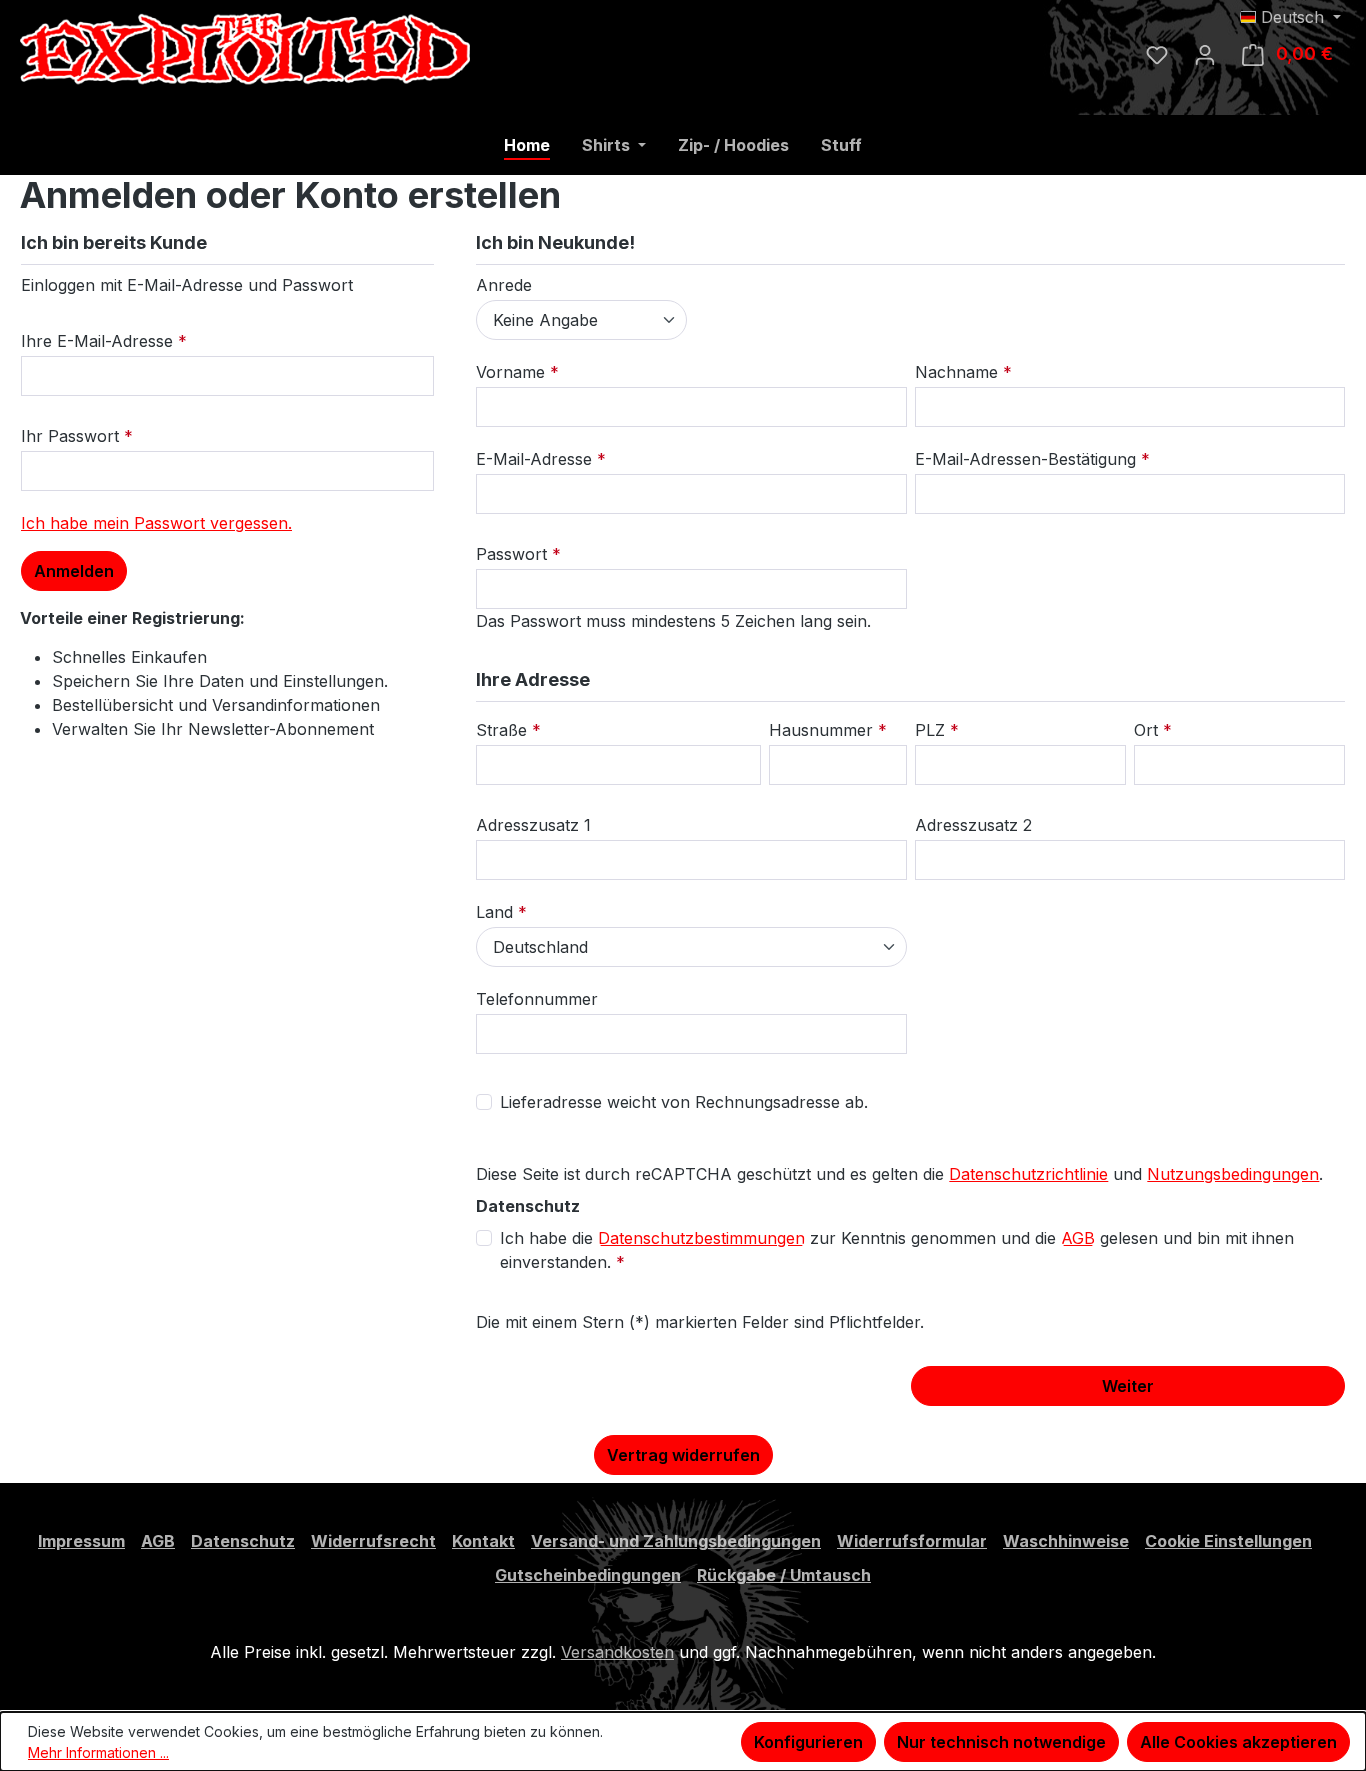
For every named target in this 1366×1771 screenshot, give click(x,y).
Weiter (1128, 1386)
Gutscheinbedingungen (588, 1575)
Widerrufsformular (912, 1541)
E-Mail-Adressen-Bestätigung (1028, 459)
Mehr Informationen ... (98, 1752)
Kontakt (483, 1541)
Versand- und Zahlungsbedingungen (676, 1541)
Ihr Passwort (72, 436)
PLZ (932, 730)
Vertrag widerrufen (683, 1455)
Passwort (514, 554)
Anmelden (74, 571)
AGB (1078, 1238)
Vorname (513, 372)
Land (497, 912)
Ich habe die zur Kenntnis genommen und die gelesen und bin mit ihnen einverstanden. (897, 1250)
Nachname (959, 372)
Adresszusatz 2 (973, 825)
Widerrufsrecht (373, 1541)
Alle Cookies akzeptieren (1238, 1742)
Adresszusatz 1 (533, 825)
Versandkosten (617, 1652)
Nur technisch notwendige (1001, 1742)
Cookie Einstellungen (1228, 1541)
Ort (1148, 730)
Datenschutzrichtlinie (1028, 1174)
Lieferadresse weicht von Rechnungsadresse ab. (684, 1102)
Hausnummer (823, 730)
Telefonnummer (537, 999)
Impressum (81, 1541)
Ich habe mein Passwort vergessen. (156, 523)
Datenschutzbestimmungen (701, 1238)
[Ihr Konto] (1205, 54)
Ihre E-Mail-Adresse (99, 341)
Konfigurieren (808, 1742)
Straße (504, 730)
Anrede (504, 285)
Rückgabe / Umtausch (784, 1575)
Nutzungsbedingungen (1233, 1174)
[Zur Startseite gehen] (170, 49)
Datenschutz (243, 1541)
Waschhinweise (1066, 1541)
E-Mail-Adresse (536, 459)
